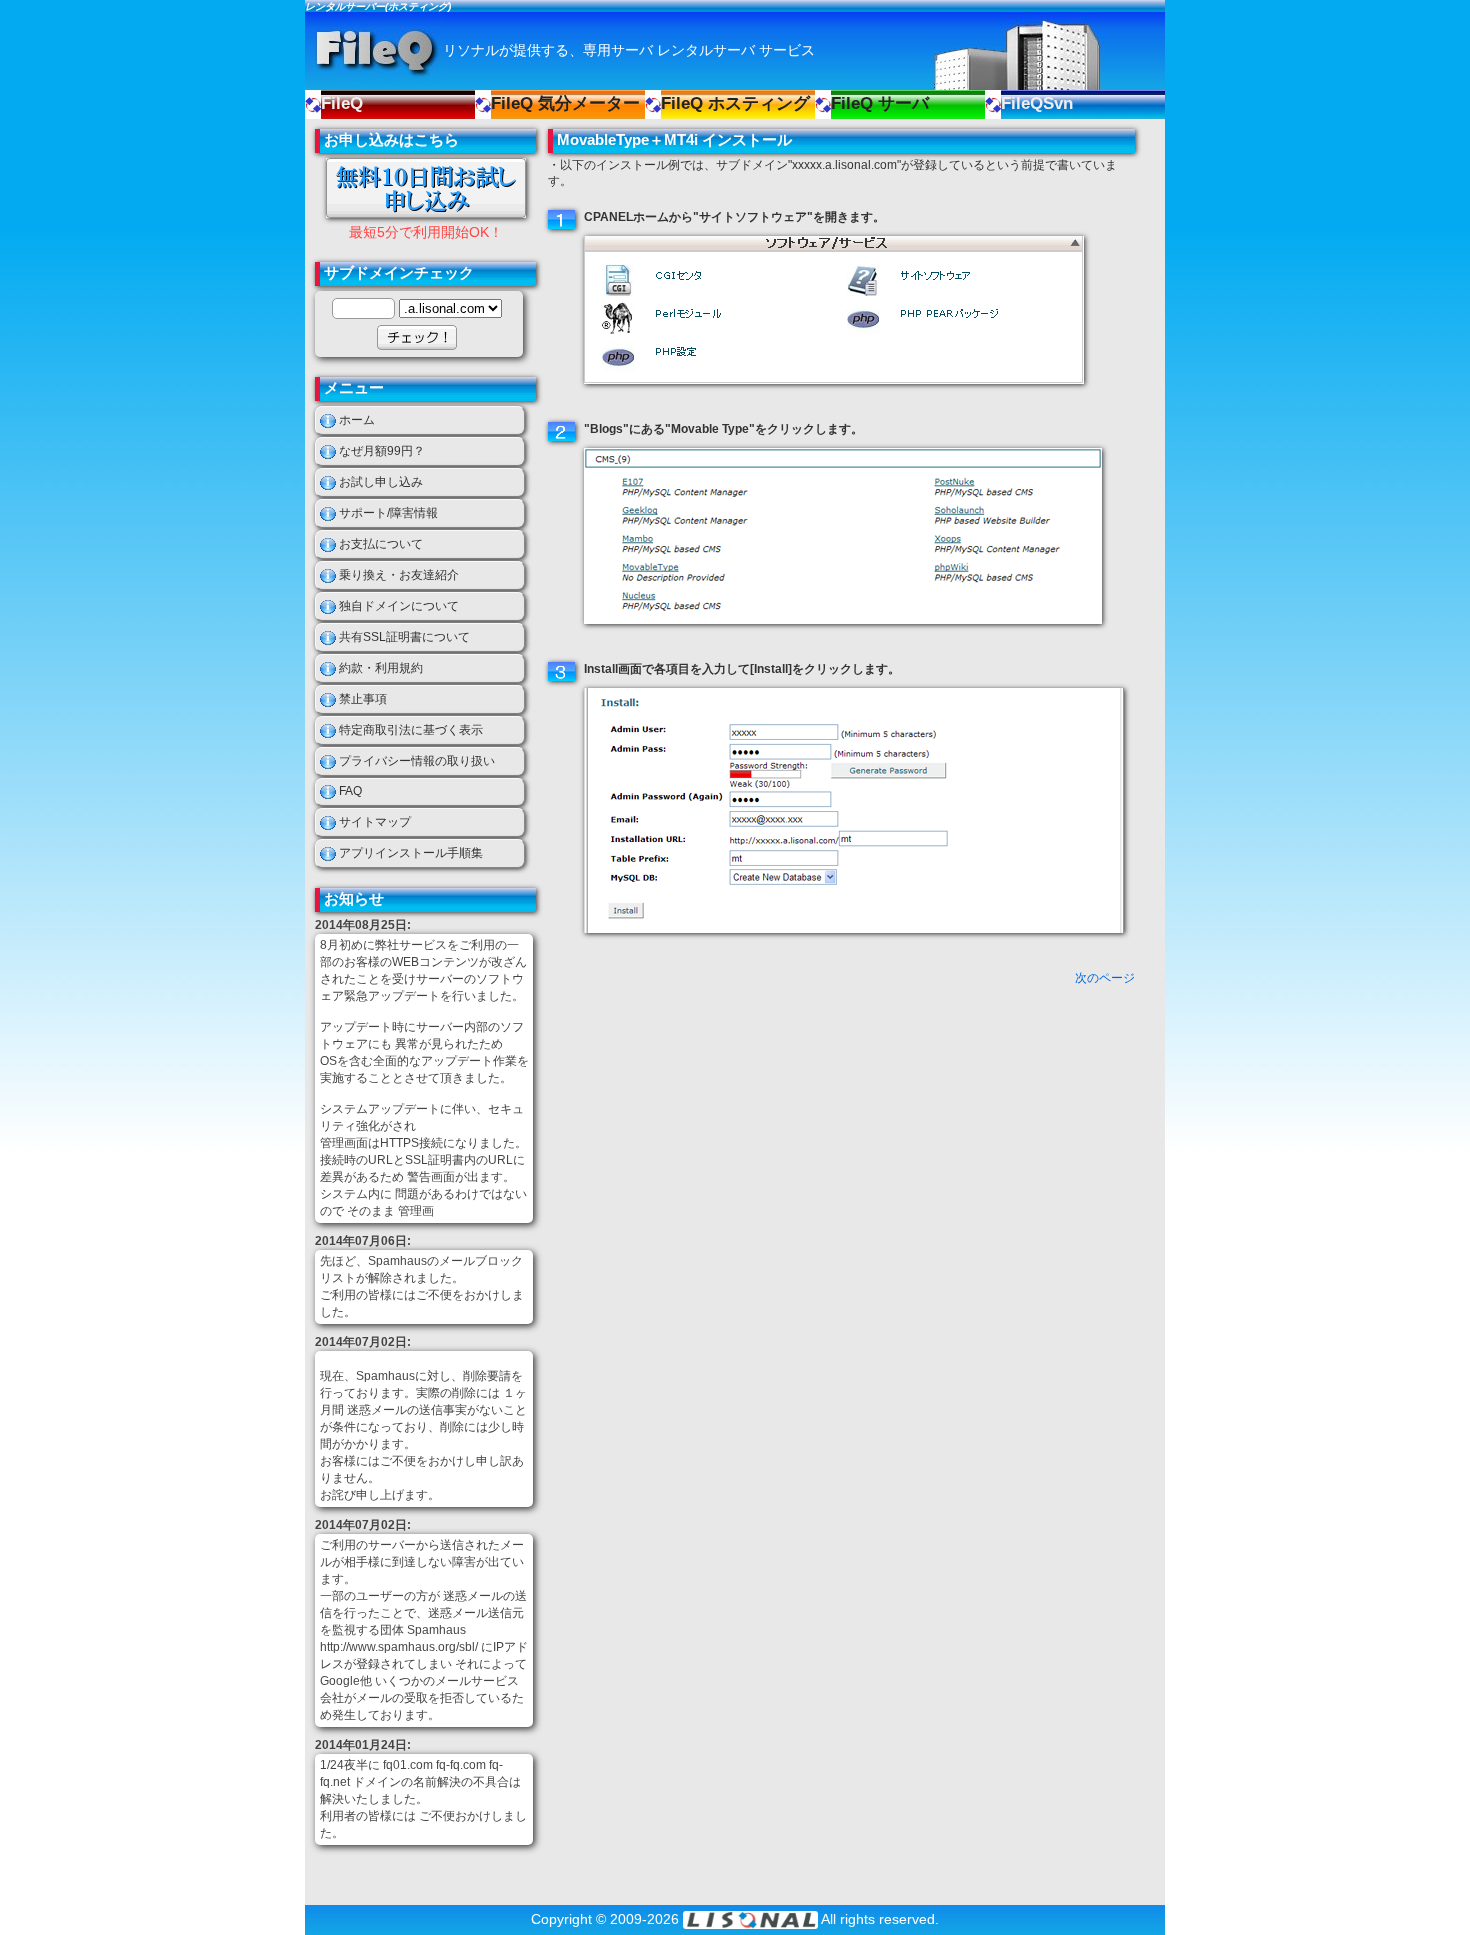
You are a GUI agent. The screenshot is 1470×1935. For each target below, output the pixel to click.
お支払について (381, 544)
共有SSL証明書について (404, 637)
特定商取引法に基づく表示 (411, 730)
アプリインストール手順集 (411, 853)
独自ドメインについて (399, 606)
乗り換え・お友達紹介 (399, 575)
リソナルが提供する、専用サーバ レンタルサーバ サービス (629, 50)
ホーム (357, 420)
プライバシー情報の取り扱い (417, 761)
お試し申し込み (381, 482)
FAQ (350, 791)
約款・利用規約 (381, 668)
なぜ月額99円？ (382, 451)
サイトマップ (375, 822)
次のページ (1105, 978)
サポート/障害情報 (388, 513)
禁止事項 (363, 699)
